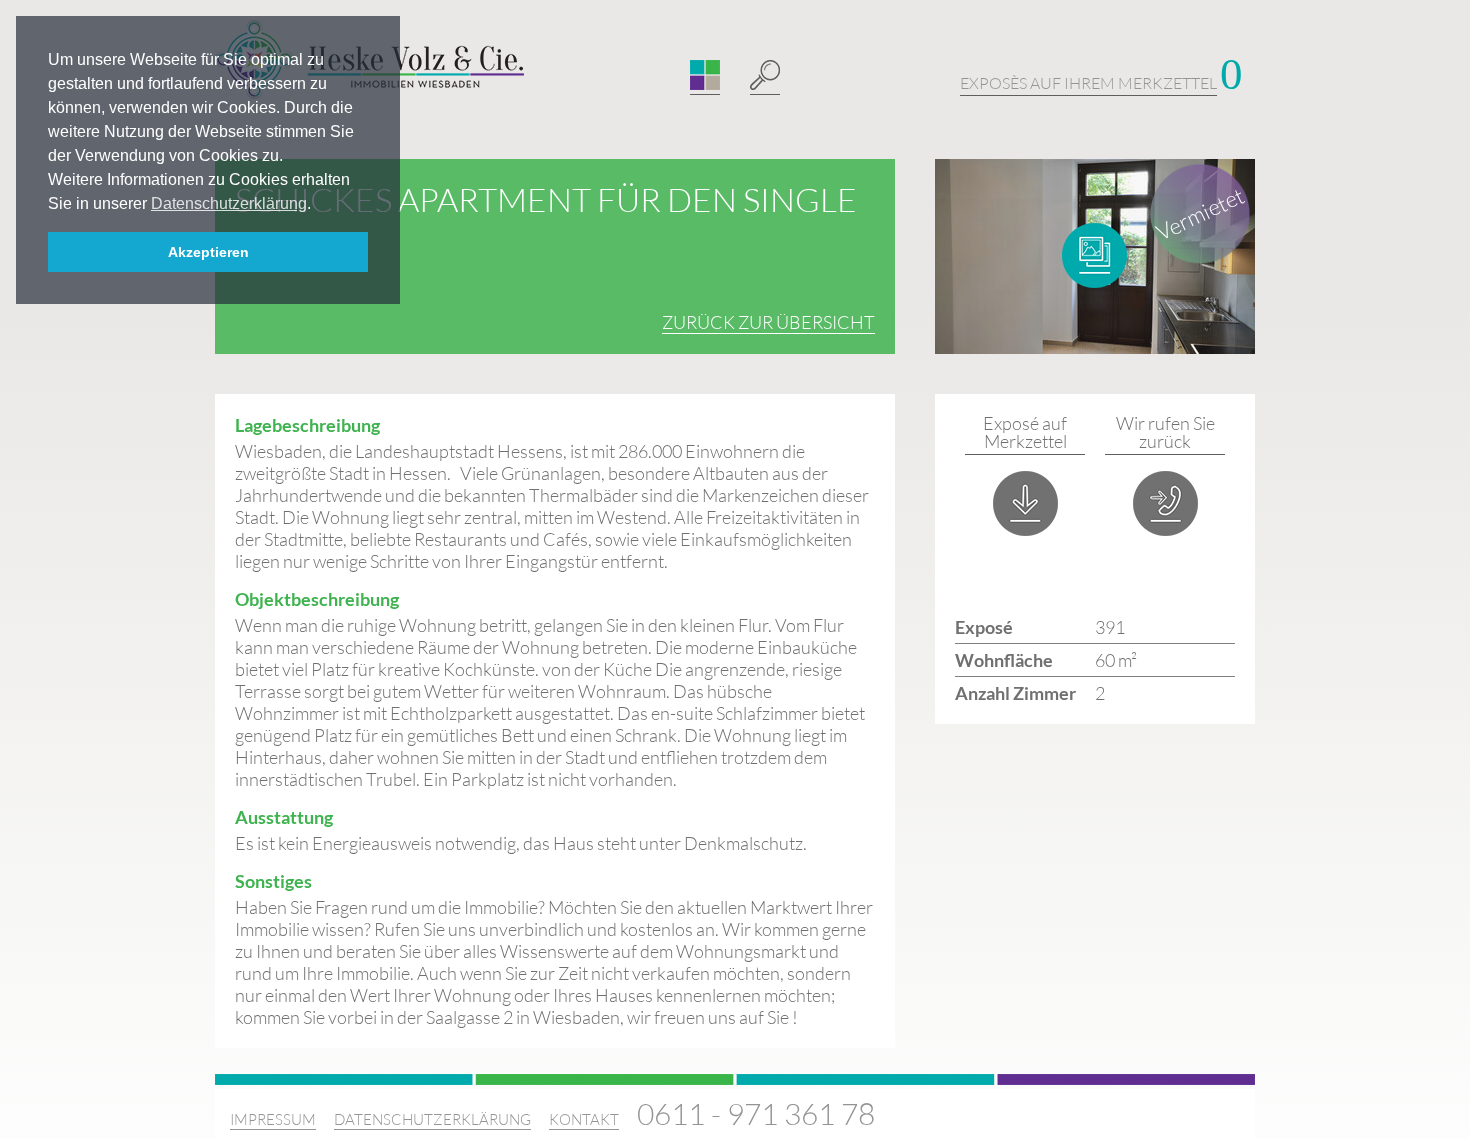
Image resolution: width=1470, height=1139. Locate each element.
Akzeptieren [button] (208, 252)
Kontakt (584, 1119)
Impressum (273, 1119)
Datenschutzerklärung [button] (229, 203)
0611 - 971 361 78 (756, 1113)
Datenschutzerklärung (432, 1119)
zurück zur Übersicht (768, 322)
